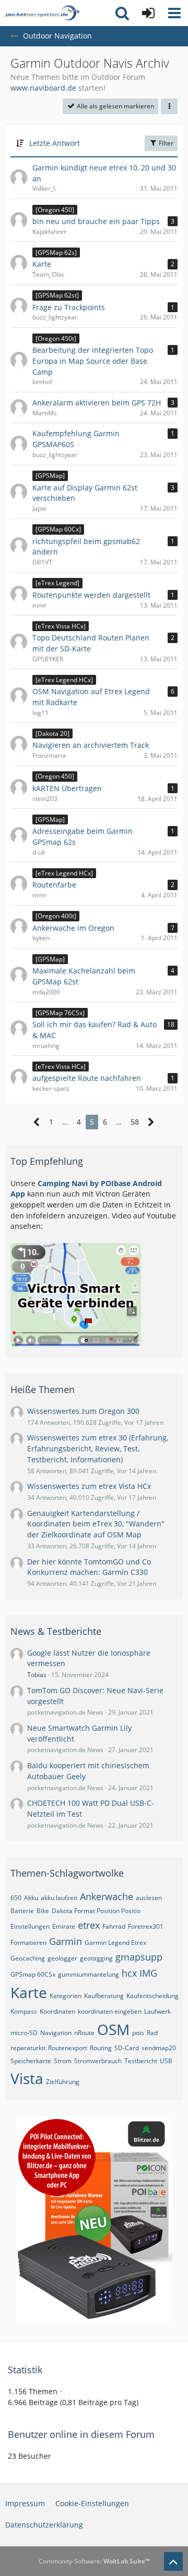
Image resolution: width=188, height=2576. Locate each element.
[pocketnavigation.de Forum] (42, 13)
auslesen (149, 1898)
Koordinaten (57, 2011)
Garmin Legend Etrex (115, 1943)
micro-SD (24, 2033)
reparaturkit (28, 2048)
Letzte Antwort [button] (55, 143)
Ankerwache (107, 1896)
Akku (31, 1898)
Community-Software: (94, 2561)
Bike (43, 1911)
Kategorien (66, 1996)
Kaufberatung (104, 1996)
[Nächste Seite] (151, 1122)
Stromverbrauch (98, 2061)
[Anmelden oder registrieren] (148, 13)
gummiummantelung (89, 1974)
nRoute (84, 2033)
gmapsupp (139, 1957)
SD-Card (127, 2048)
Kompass (24, 2011)
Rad (152, 2033)
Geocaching (28, 1958)
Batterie (22, 1911)
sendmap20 (159, 2048)
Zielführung (63, 2082)
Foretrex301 (146, 1926)
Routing (101, 2048)
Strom (63, 2061)
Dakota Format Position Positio (96, 1911)
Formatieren (28, 1943)
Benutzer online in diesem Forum (81, 2434)
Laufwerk (157, 2011)
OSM (113, 2029)
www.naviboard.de (43, 88)
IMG (148, 1973)
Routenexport (68, 2048)
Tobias (37, 1675)
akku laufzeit (59, 1898)
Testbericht (141, 2061)
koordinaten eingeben (110, 2011)
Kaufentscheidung (152, 1996)
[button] (174, 13)
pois (138, 2033)
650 (16, 1898)
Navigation (56, 2033)
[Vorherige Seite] (37, 1122)
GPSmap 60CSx (33, 1974)
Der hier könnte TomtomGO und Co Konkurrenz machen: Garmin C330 (89, 1567)
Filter (165, 143)
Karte (29, 1992)
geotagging (96, 1958)
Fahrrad (114, 1926)
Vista (27, 2078)
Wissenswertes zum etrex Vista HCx (89, 1486)
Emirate (64, 1926)
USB (166, 2061)
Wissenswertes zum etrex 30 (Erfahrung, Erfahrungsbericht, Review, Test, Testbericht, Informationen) (98, 1448)
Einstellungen (30, 1926)
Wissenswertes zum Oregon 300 (83, 1411)
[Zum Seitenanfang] (173, 2561)
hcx (129, 1973)
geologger (62, 1958)
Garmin (66, 1941)
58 (135, 1122)
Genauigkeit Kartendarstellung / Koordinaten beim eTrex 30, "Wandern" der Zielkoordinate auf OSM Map (96, 1524)
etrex (89, 1925)
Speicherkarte (31, 2061)
